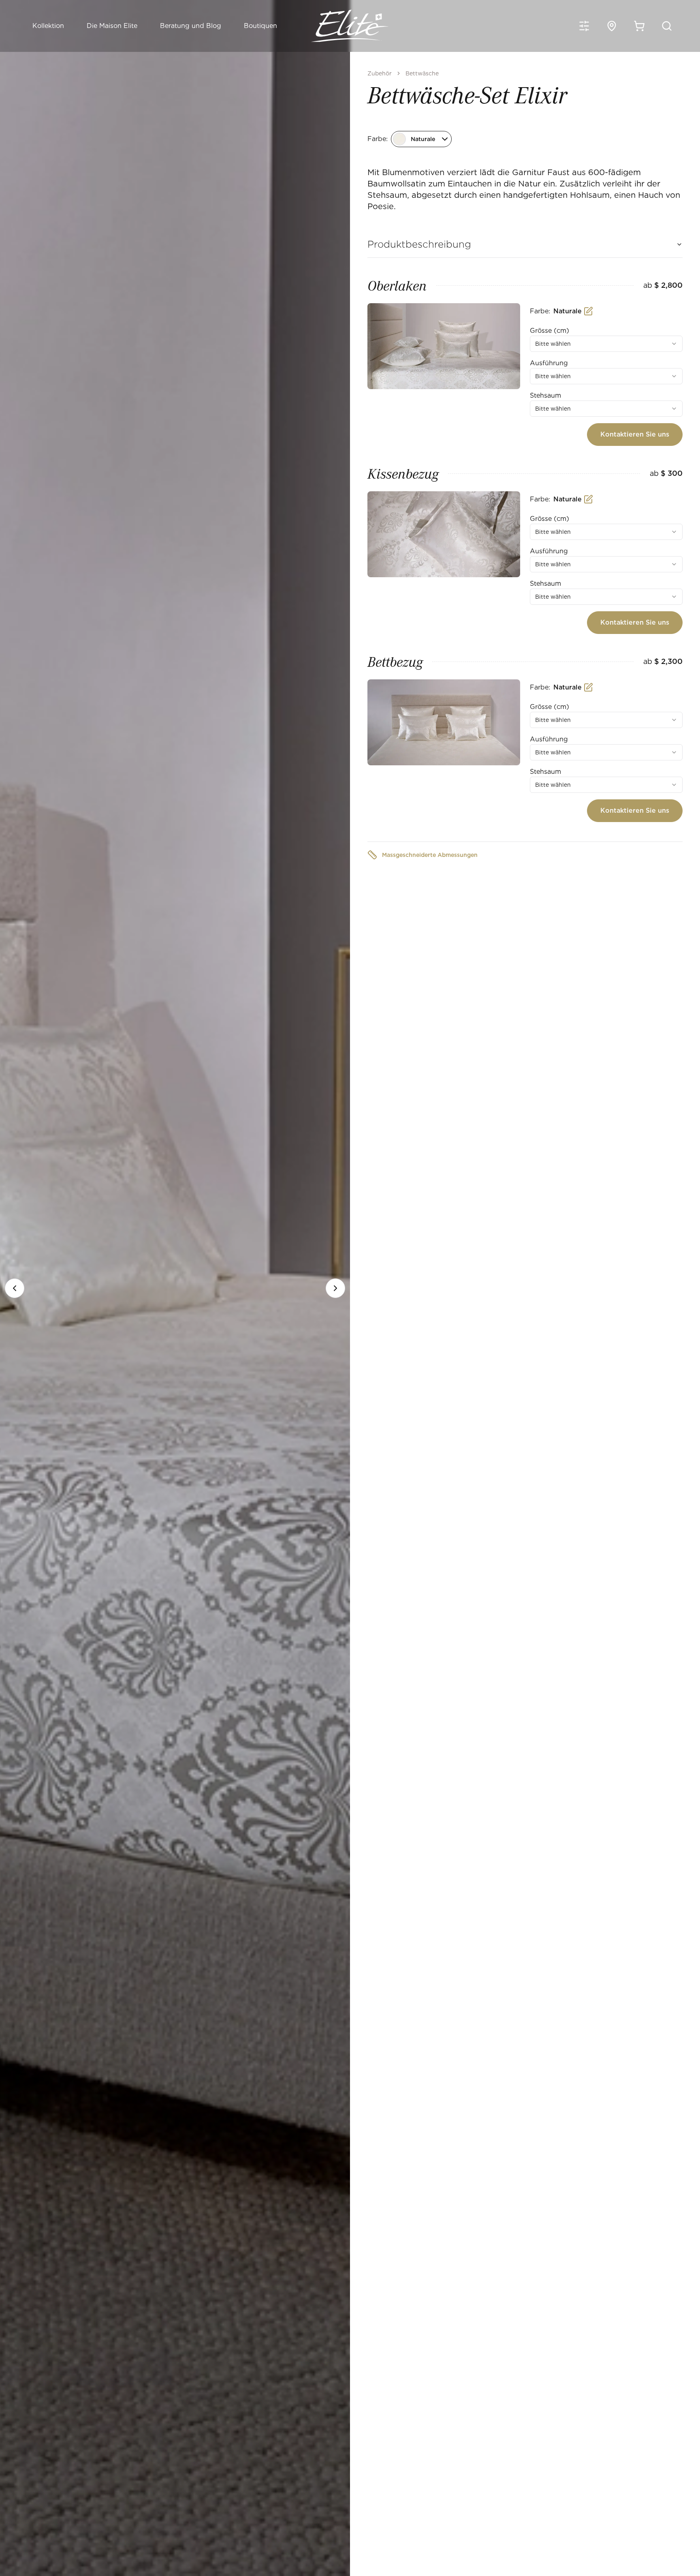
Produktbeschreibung (419, 244)
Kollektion (48, 26)
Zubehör (380, 73)
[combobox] (606, 344)
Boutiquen (260, 26)
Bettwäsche (422, 73)
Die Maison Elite (112, 26)
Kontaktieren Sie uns (635, 434)
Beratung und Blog (191, 26)
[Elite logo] (350, 26)
